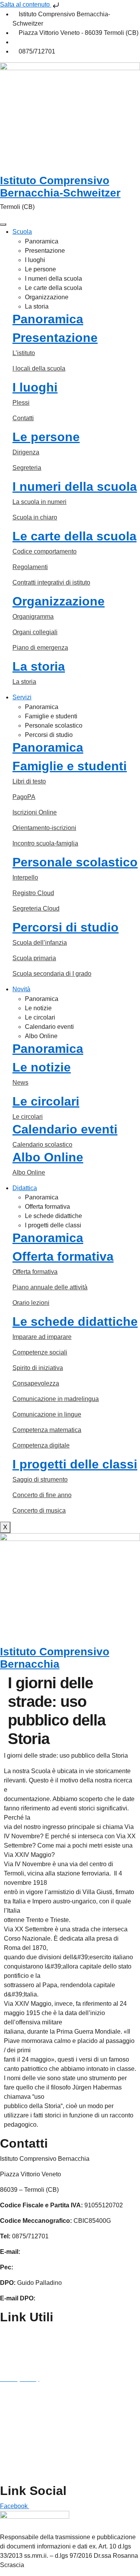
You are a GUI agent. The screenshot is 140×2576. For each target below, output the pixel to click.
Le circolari (40, 1017)
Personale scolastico (54, 726)
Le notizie (38, 1008)
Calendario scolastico (42, 1145)
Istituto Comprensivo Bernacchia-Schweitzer (60, 187)
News (20, 1083)
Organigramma (33, 617)
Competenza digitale (41, 1445)
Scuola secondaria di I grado (52, 974)
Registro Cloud (33, 893)
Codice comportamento (45, 551)
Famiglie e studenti (51, 716)
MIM (6, 2425)
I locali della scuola (39, 368)
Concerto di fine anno (42, 1495)
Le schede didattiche (53, 1216)
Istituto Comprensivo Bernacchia (55, 1658)
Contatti (23, 418)
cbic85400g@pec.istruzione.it (56, 2267)
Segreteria (27, 468)
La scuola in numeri (39, 502)
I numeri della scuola (53, 279)
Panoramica (42, 241)
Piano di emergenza (40, 648)
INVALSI (12, 2456)
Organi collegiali (35, 632)
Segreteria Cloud (36, 908)
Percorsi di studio (49, 735)
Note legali (15, 2410)
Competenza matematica (47, 1430)
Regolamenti (30, 567)
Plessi (21, 403)
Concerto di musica (39, 1511)
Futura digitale (20, 2363)
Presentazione (45, 251)
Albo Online (41, 1036)
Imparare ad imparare (42, 1337)
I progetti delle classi (53, 1225)
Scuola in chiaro (35, 517)
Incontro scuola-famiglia (45, 843)
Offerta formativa (47, 1207)
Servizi (22, 697)
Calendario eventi (49, 1027)
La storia (37, 306)
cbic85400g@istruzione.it (54, 42)
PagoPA (24, 797)
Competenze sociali (40, 1352)
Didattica (25, 1188)
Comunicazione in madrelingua (56, 1399)
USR (7, 2472)
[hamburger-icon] (3, 224)
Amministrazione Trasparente (40, 2332)
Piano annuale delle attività (50, 1287)
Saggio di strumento (40, 1480)
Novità (21, 989)
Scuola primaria (34, 958)
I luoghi (35, 260)
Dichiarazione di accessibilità (40, 2394)
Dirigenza (26, 452)
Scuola (22, 232)
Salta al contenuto (26, 4)
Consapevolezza (36, 1383)
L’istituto (24, 353)
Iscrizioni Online (35, 812)
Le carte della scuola (53, 288)
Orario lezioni (31, 1303)
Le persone (40, 269)
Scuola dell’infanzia (40, 943)
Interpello (25, 877)
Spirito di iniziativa (38, 1368)
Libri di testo (29, 781)
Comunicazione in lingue (47, 1414)
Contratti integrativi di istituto (51, 582)
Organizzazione (47, 297)
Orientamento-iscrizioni (44, 828)
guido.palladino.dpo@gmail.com (82, 2298)
